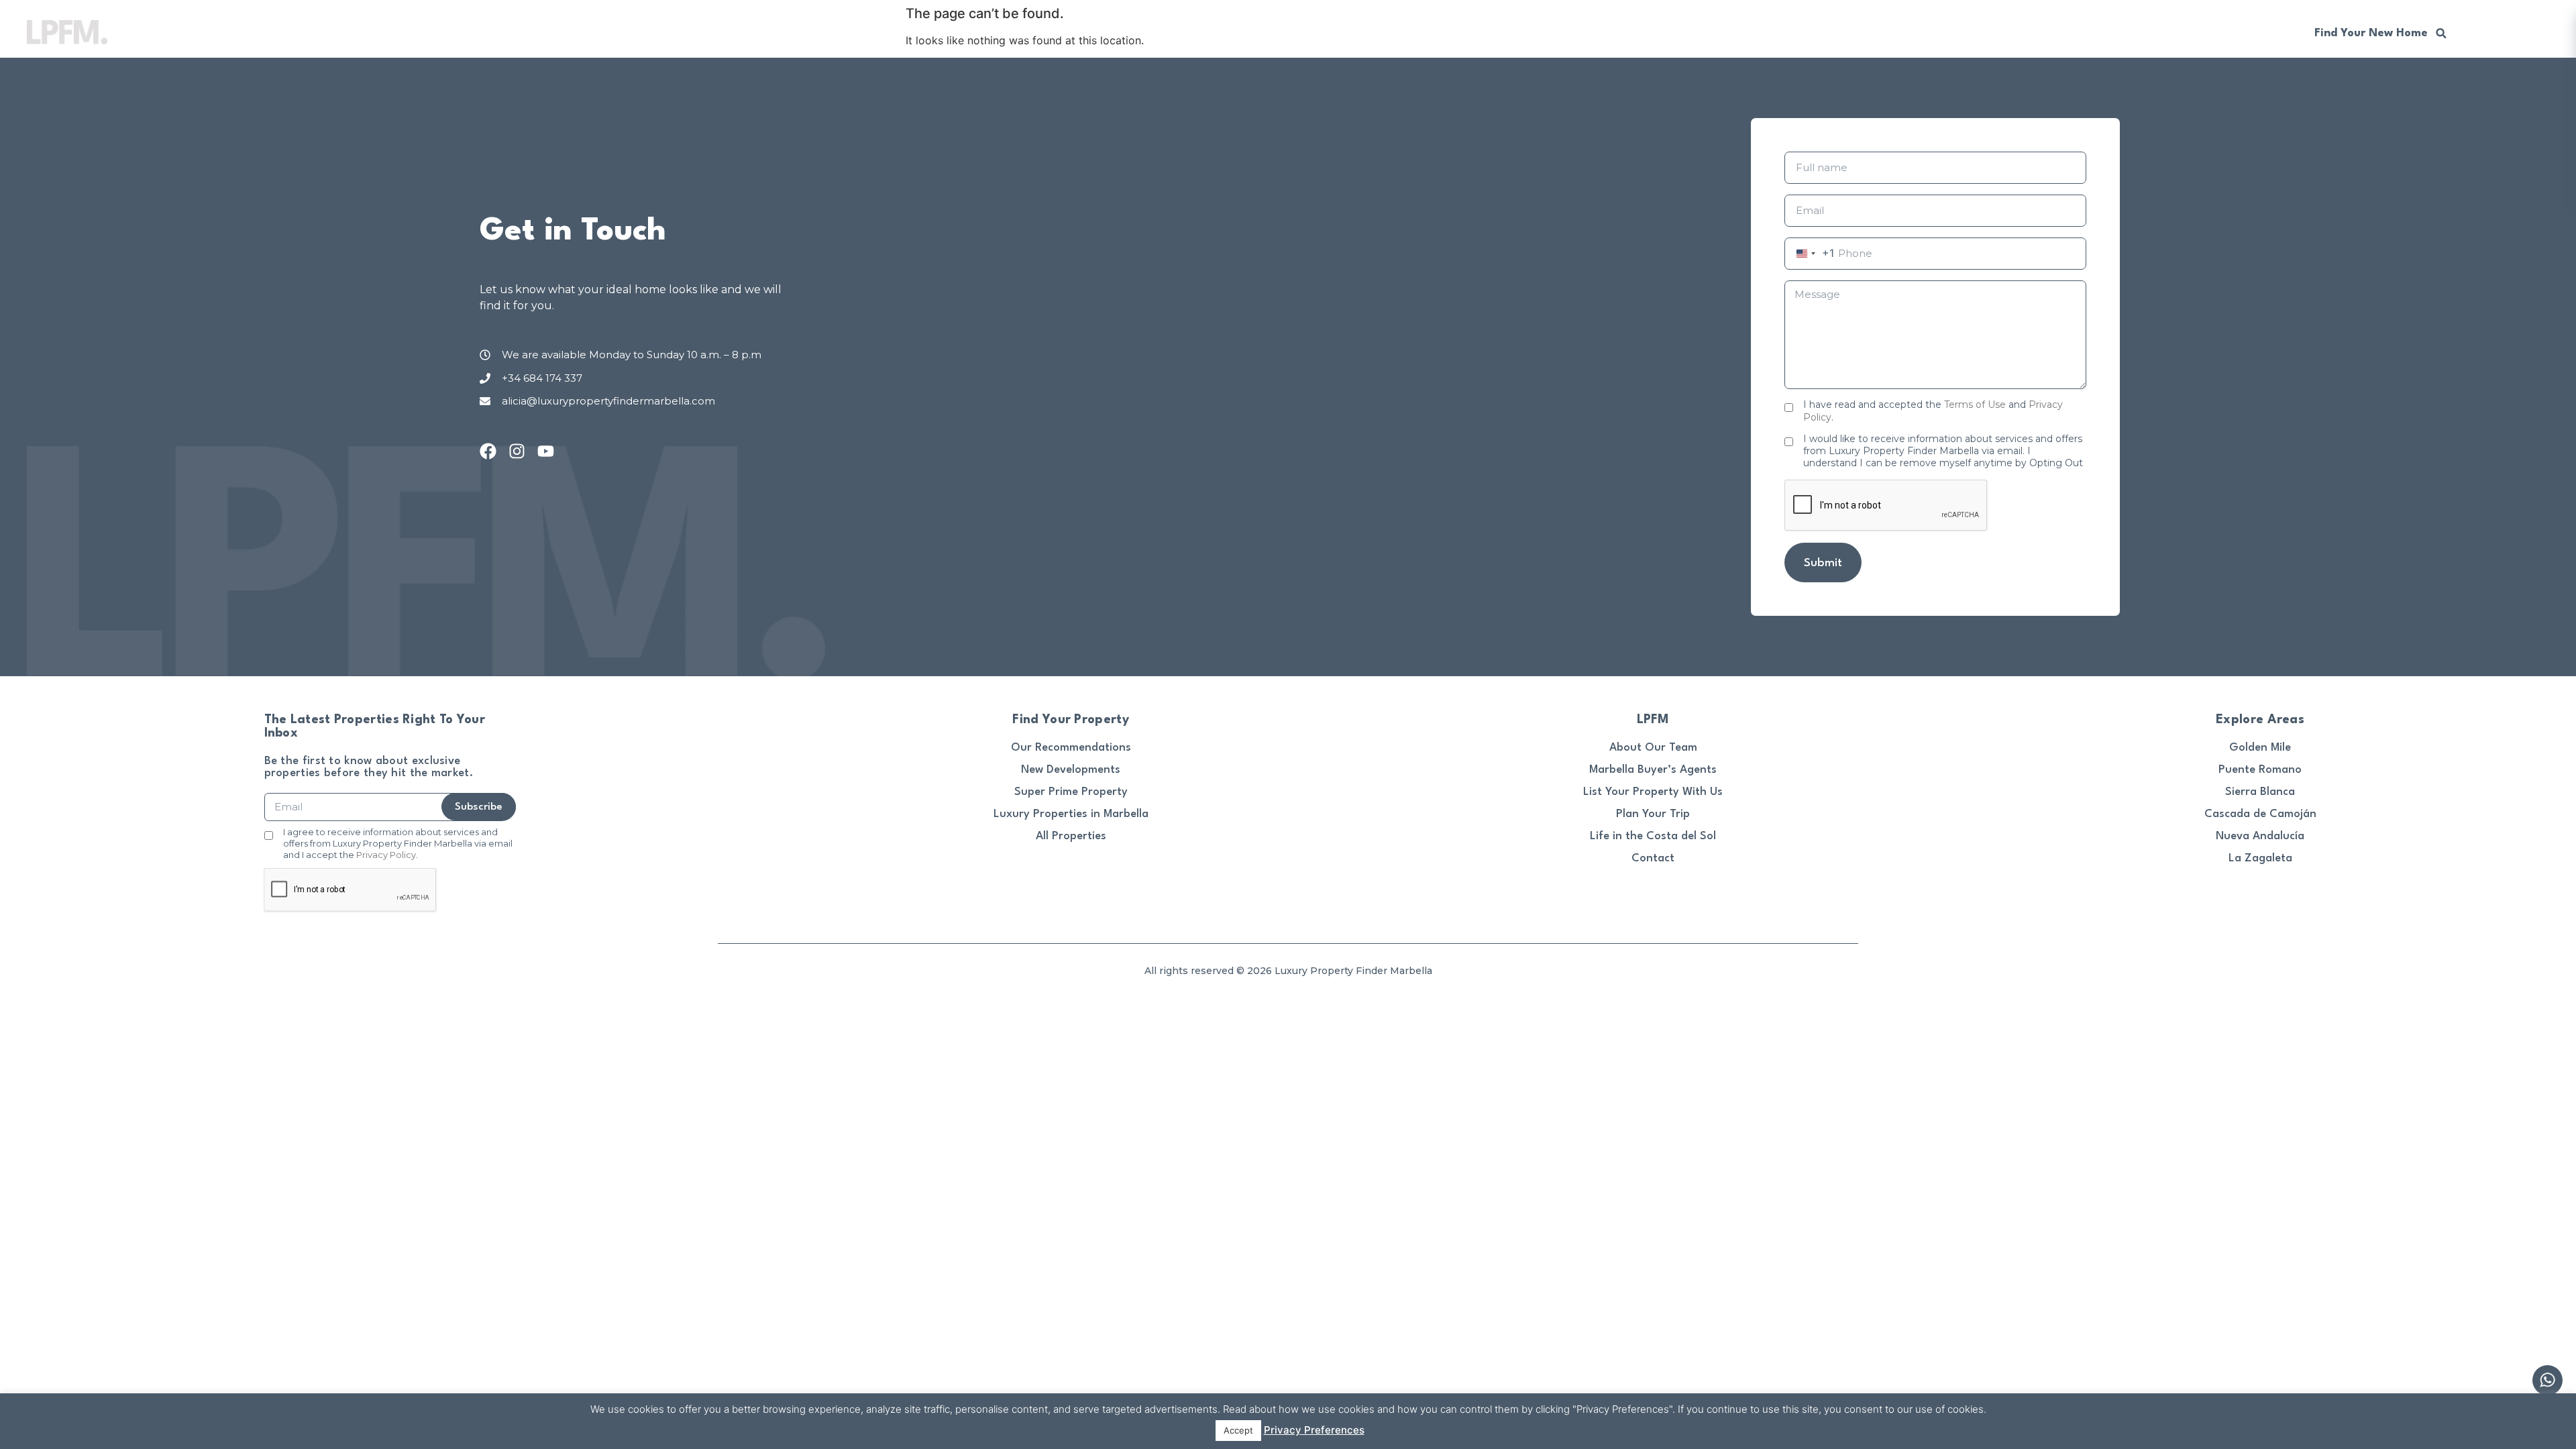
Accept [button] (1238, 1430)
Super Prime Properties (1840, 32)
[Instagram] (517, 451)
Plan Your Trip (1653, 814)
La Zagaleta (2260, 858)
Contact (1653, 858)
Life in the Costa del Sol (1653, 836)
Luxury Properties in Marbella (1071, 814)
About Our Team (1653, 748)
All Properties (1071, 836)
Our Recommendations (2107, 32)
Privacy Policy (386, 855)
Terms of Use (1975, 405)
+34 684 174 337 (2235, 32)
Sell (1748, 32)
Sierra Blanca (2260, 792)
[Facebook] (488, 451)
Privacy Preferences (1314, 1430)
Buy (1706, 32)
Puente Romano (2260, 770)
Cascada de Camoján (2260, 814)
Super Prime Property (1071, 792)
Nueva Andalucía (2260, 836)
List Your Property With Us (1653, 792)
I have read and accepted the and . (1933, 411)
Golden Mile (2260, 748)
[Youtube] (546, 451)
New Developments (1974, 32)
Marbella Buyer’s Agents (1653, 770)
